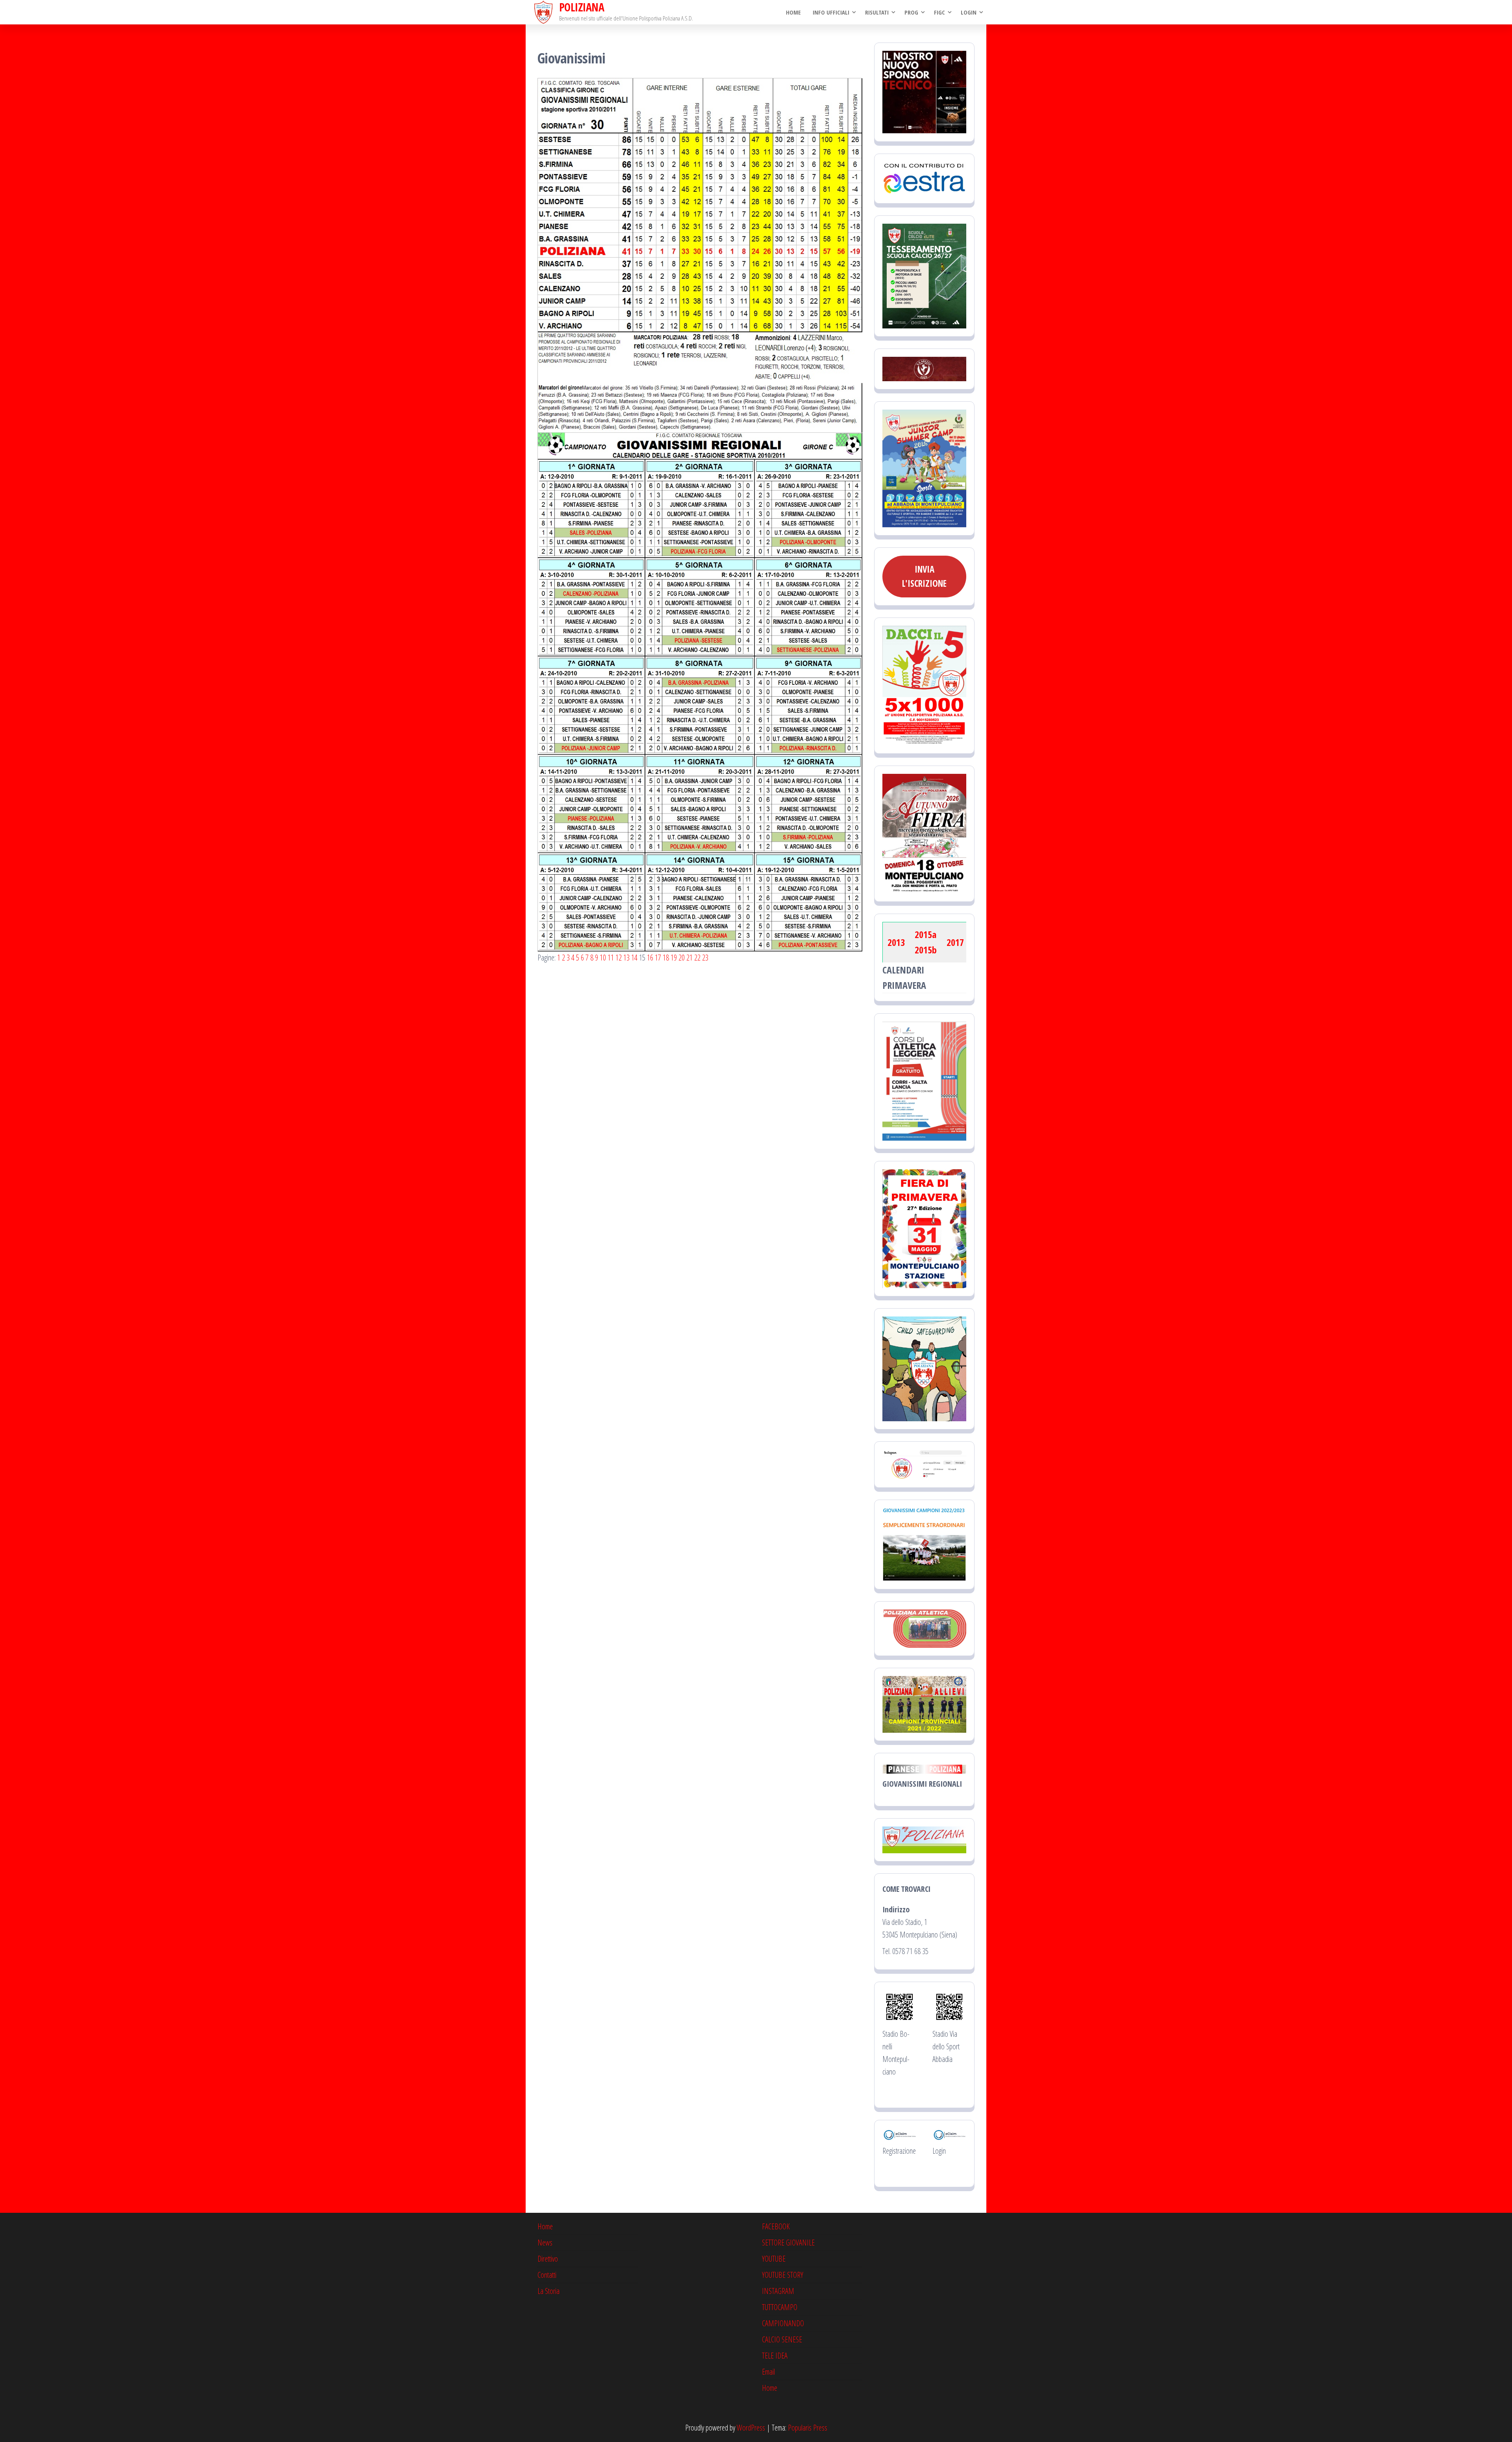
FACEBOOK (776, 2226)
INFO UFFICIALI (831, 12)
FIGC (939, 12)
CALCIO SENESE (782, 2339)
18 (666, 958)
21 (689, 958)
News (545, 2243)
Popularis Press (808, 2428)
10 (603, 958)
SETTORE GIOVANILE (788, 2243)
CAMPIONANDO (783, 2323)
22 (697, 958)
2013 (896, 942)
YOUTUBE (774, 2259)
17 (658, 958)
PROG (911, 12)
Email (768, 2372)
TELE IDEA (775, 2356)
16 (650, 958)
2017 (955, 942)
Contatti (547, 2275)
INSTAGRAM (778, 2291)
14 (634, 958)
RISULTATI (877, 12)
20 (682, 958)
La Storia (548, 2291)
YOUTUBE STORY (783, 2275)
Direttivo (548, 2259)
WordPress (751, 2428)
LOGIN (969, 12)
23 (705, 958)
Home (793, 12)
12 (619, 958)
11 (611, 958)
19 (674, 958)
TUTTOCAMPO (780, 2307)
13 (626, 958)
